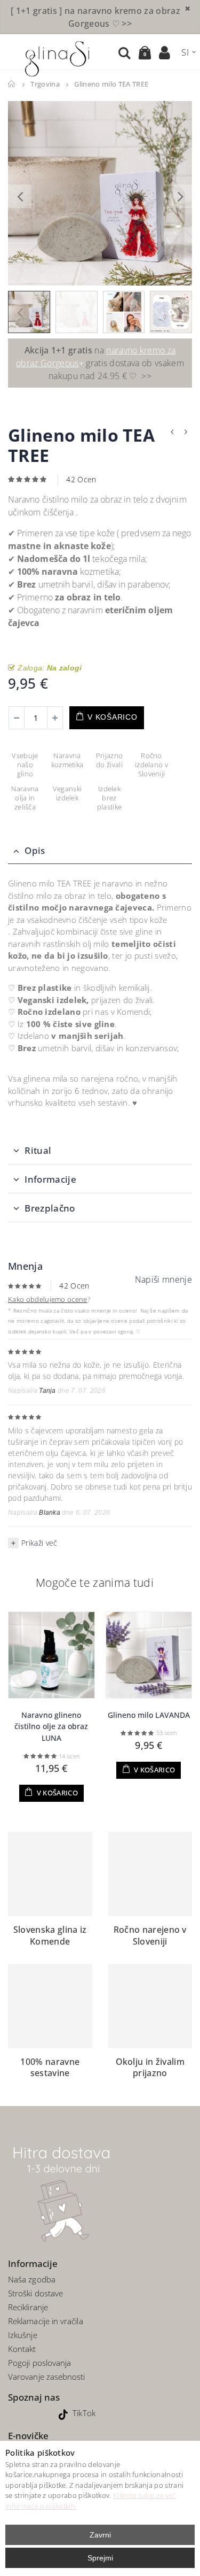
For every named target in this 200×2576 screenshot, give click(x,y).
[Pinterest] (31, 2413)
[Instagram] (47, 2413)
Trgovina (45, 84)
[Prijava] (165, 53)
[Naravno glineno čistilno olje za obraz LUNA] (51, 1655)
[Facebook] (16, 2413)
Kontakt (22, 2349)
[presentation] (20, 196)
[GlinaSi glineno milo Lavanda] (149, 1655)
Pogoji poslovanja (39, 2363)
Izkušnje (23, 2335)
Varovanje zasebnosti (47, 2377)
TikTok (84, 2413)
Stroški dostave (35, 2293)
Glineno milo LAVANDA (149, 1715)
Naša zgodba (32, 2279)
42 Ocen (81, 479)
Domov (12, 84)
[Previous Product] (172, 432)
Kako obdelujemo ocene (48, 1299)
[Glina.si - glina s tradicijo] (57, 57)
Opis (35, 850)
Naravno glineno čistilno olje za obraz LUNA (51, 1726)
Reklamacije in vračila (46, 2321)
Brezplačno (50, 1208)
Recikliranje (29, 2307)
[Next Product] (186, 432)
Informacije (50, 1179)
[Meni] (13, 52)
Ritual (38, 1150)
